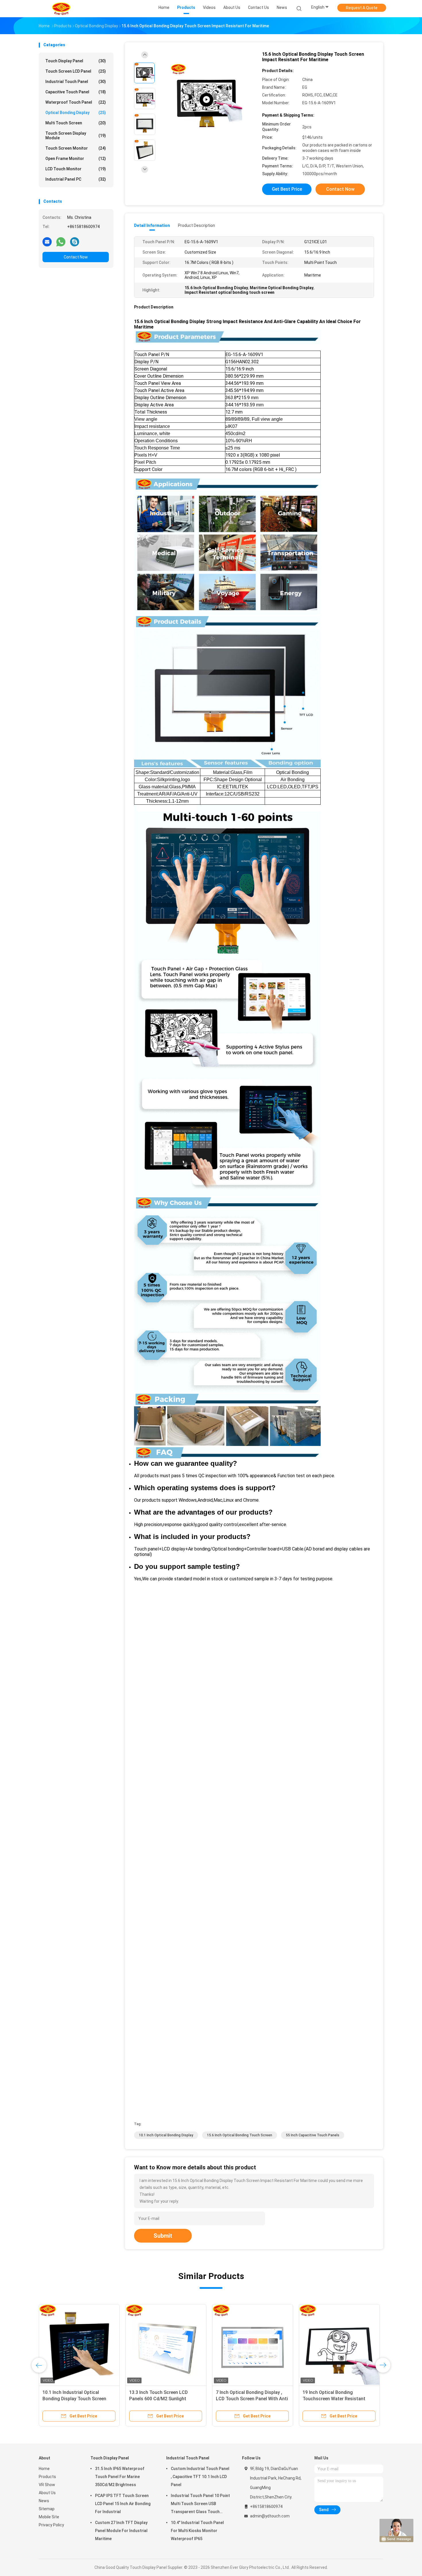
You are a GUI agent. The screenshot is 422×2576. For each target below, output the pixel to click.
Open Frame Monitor (76, 159)
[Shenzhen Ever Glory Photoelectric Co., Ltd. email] (47, 242)
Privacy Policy (51, 2525)
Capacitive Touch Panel (76, 92)
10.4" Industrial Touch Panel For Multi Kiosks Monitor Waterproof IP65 (197, 2531)
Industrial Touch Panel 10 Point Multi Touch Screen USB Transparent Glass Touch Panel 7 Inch (200, 2504)
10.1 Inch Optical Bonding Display (166, 2135)
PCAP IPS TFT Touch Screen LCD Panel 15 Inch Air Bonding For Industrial (123, 2504)
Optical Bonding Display (76, 113)
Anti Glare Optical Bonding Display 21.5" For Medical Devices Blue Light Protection (282, 2399)
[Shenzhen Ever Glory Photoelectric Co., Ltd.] (61, 9)
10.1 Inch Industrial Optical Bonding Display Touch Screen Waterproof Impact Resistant (370, 2399)
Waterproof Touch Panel (76, 102)
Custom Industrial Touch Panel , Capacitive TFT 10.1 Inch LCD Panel (200, 2477)
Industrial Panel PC (76, 179)
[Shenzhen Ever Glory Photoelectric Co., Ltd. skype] (75, 242)
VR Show (47, 2485)
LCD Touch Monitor (76, 169)
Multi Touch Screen (76, 123)
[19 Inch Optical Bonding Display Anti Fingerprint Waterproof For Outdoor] (109, 2345)
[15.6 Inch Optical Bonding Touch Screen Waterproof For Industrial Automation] (195, 2345)
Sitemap (47, 2509)
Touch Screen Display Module (76, 136)
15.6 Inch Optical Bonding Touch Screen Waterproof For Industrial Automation (194, 2399)
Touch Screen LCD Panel (76, 71)
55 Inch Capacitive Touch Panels (313, 2135)
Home (44, 2469)
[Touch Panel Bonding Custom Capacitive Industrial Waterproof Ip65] (206, 100)
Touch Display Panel (76, 61)
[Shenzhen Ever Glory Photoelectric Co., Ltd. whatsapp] (61, 242)
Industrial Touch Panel (76, 82)
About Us (47, 2493)
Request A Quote (362, 8)
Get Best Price (287, 189)
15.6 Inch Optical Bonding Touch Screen (240, 2135)
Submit (163, 2236)
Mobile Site (49, 2517)
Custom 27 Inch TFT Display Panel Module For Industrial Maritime (121, 2531)
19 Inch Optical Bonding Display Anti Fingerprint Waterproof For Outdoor (106, 2399)
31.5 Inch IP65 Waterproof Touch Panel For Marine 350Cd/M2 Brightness (120, 2477)
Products (47, 2477)
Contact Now (76, 257)
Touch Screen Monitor (76, 148)
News (44, 2501)
